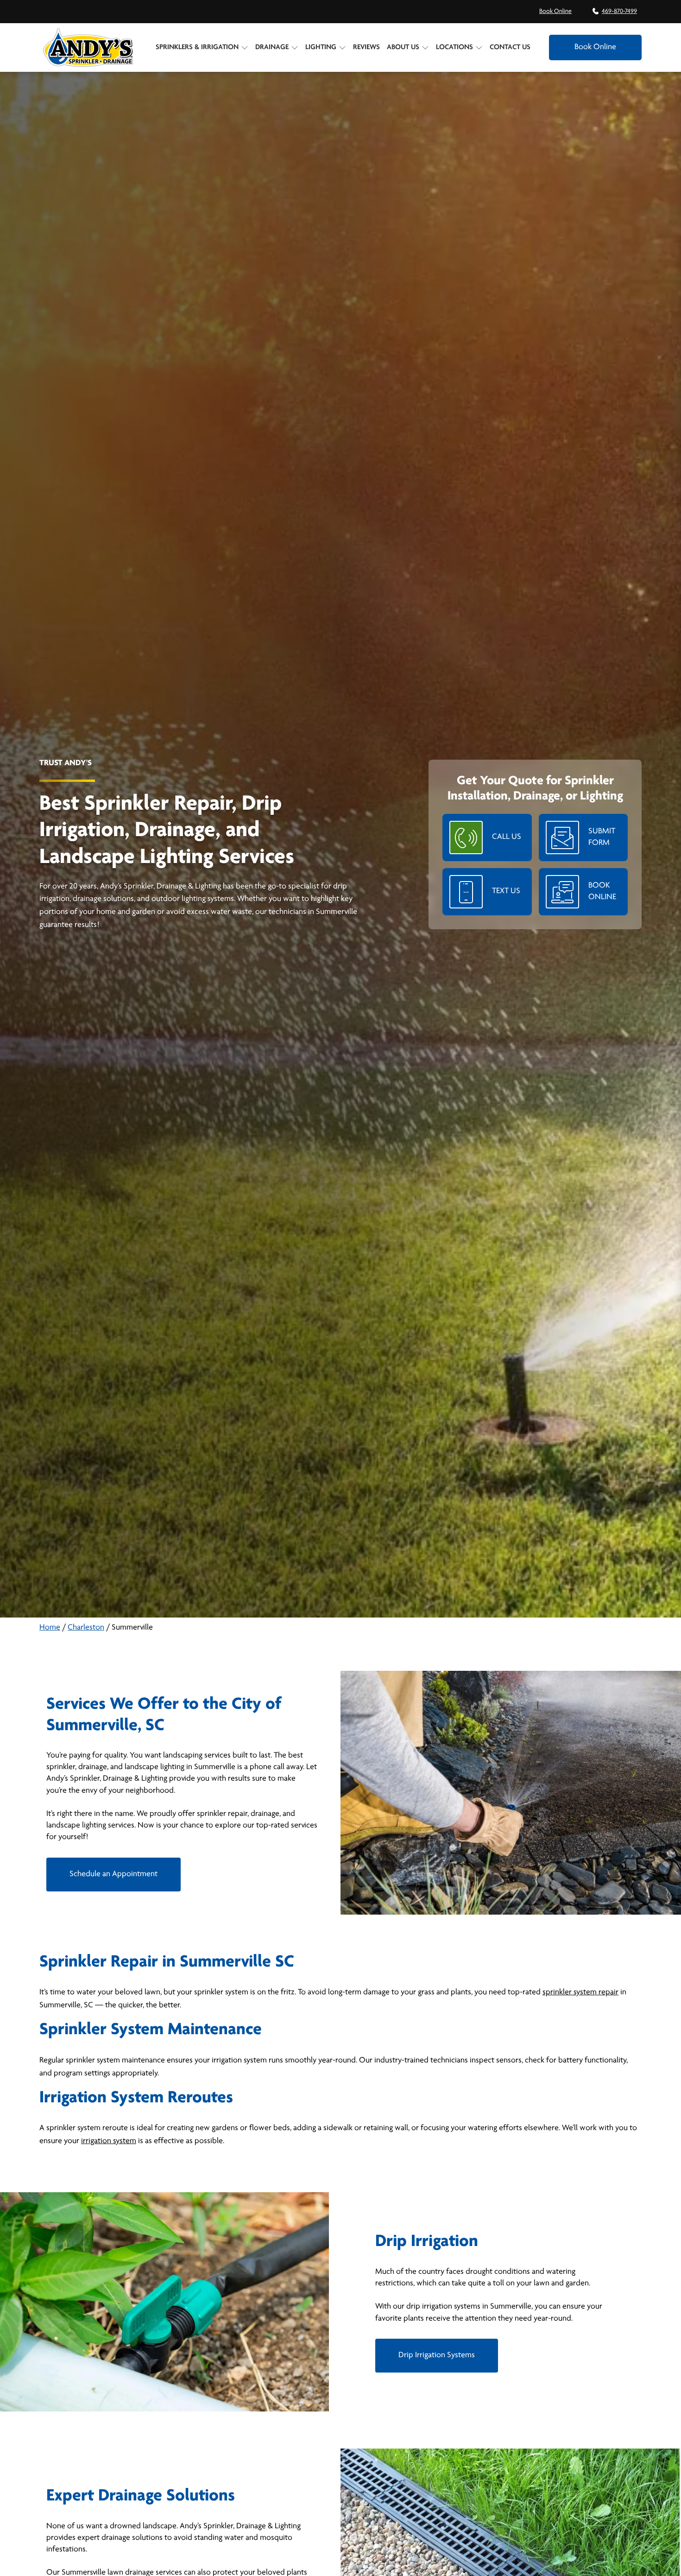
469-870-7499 (619, 11)
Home (50, 1628)
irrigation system (109, 2141)
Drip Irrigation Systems (437, 2355)
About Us (403, 47)
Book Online (555, 11)
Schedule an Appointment (113, 1874)
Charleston (86, 1628)
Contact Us (510, 47)
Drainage (272, 47)
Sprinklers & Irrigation (197, 47)
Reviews (366, 47)
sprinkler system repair (580, 1992)
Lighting (321, 47)
